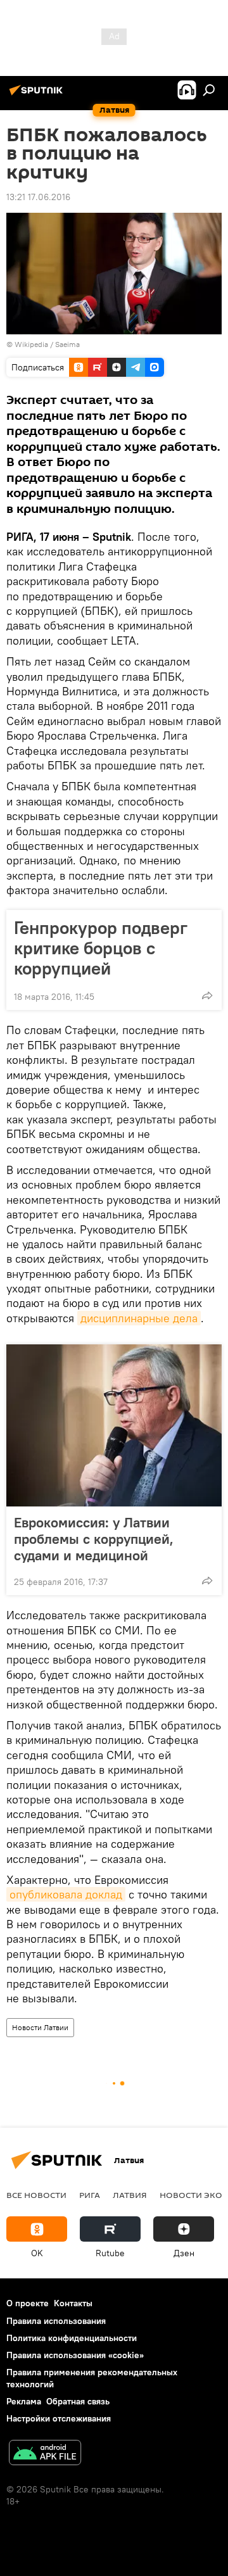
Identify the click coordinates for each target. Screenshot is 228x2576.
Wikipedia (31, 344)
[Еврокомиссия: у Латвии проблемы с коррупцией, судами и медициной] (114, 1425)
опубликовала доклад (66, 1894)
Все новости (36, 2195)
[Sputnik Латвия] (38, 95)
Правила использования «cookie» (75, 2355)
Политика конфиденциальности (72, 2338)
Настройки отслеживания (59, 2418)
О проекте (28, 2303)
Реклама (24, 2401)
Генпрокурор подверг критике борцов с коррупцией (101, 948)
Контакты (73, 2303)
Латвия (130, 2195)
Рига (90, 2195)
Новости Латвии (40, 2027)
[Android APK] (45, 2454)
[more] (207, 995)
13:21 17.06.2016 (38, 197)
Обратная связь (78, 2401)
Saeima (67, 344)
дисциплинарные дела (139, 1318)
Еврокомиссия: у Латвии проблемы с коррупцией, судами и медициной (94, 1539)
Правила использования (56, 2321)
